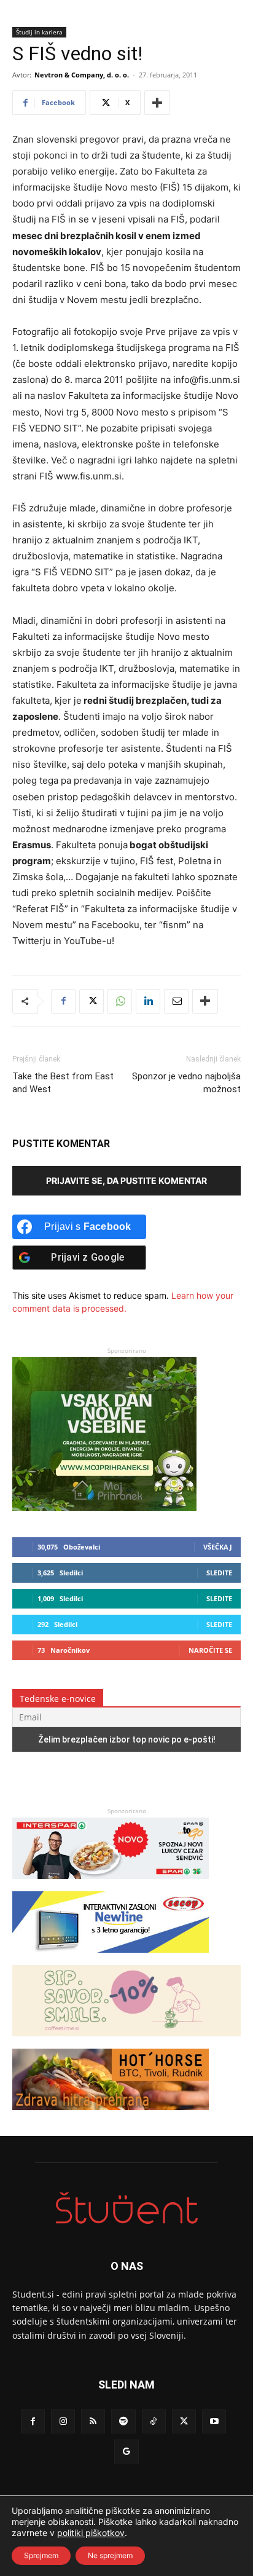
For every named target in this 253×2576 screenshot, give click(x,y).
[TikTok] (154, 2421)
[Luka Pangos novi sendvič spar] (111, 1885)
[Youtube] (214, 2421)
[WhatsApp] (120, 1001)
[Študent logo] (126, 2208)
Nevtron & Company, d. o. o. (82, 75)
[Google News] (126, 2452)
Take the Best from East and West (63, 1083)
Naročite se (210, 1650)
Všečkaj (218, 1547)
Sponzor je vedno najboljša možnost (186, 1083)
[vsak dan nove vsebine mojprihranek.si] (104, 1507)
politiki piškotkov (91, 2533)
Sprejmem (41, 2555)
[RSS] (93, 2421)
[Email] (176, 1001)
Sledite (219, 1573)
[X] (91, 1001)
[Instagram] (63, 2421)
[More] (157, 103)
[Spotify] (123, 2421)
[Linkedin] (148, 1001)
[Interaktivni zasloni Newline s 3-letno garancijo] (111, 1959)
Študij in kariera (39, 32)
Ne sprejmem (110, 2555)
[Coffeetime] (126, 2042)
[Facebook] (63, 1001)
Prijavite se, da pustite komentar (126, 1180)
